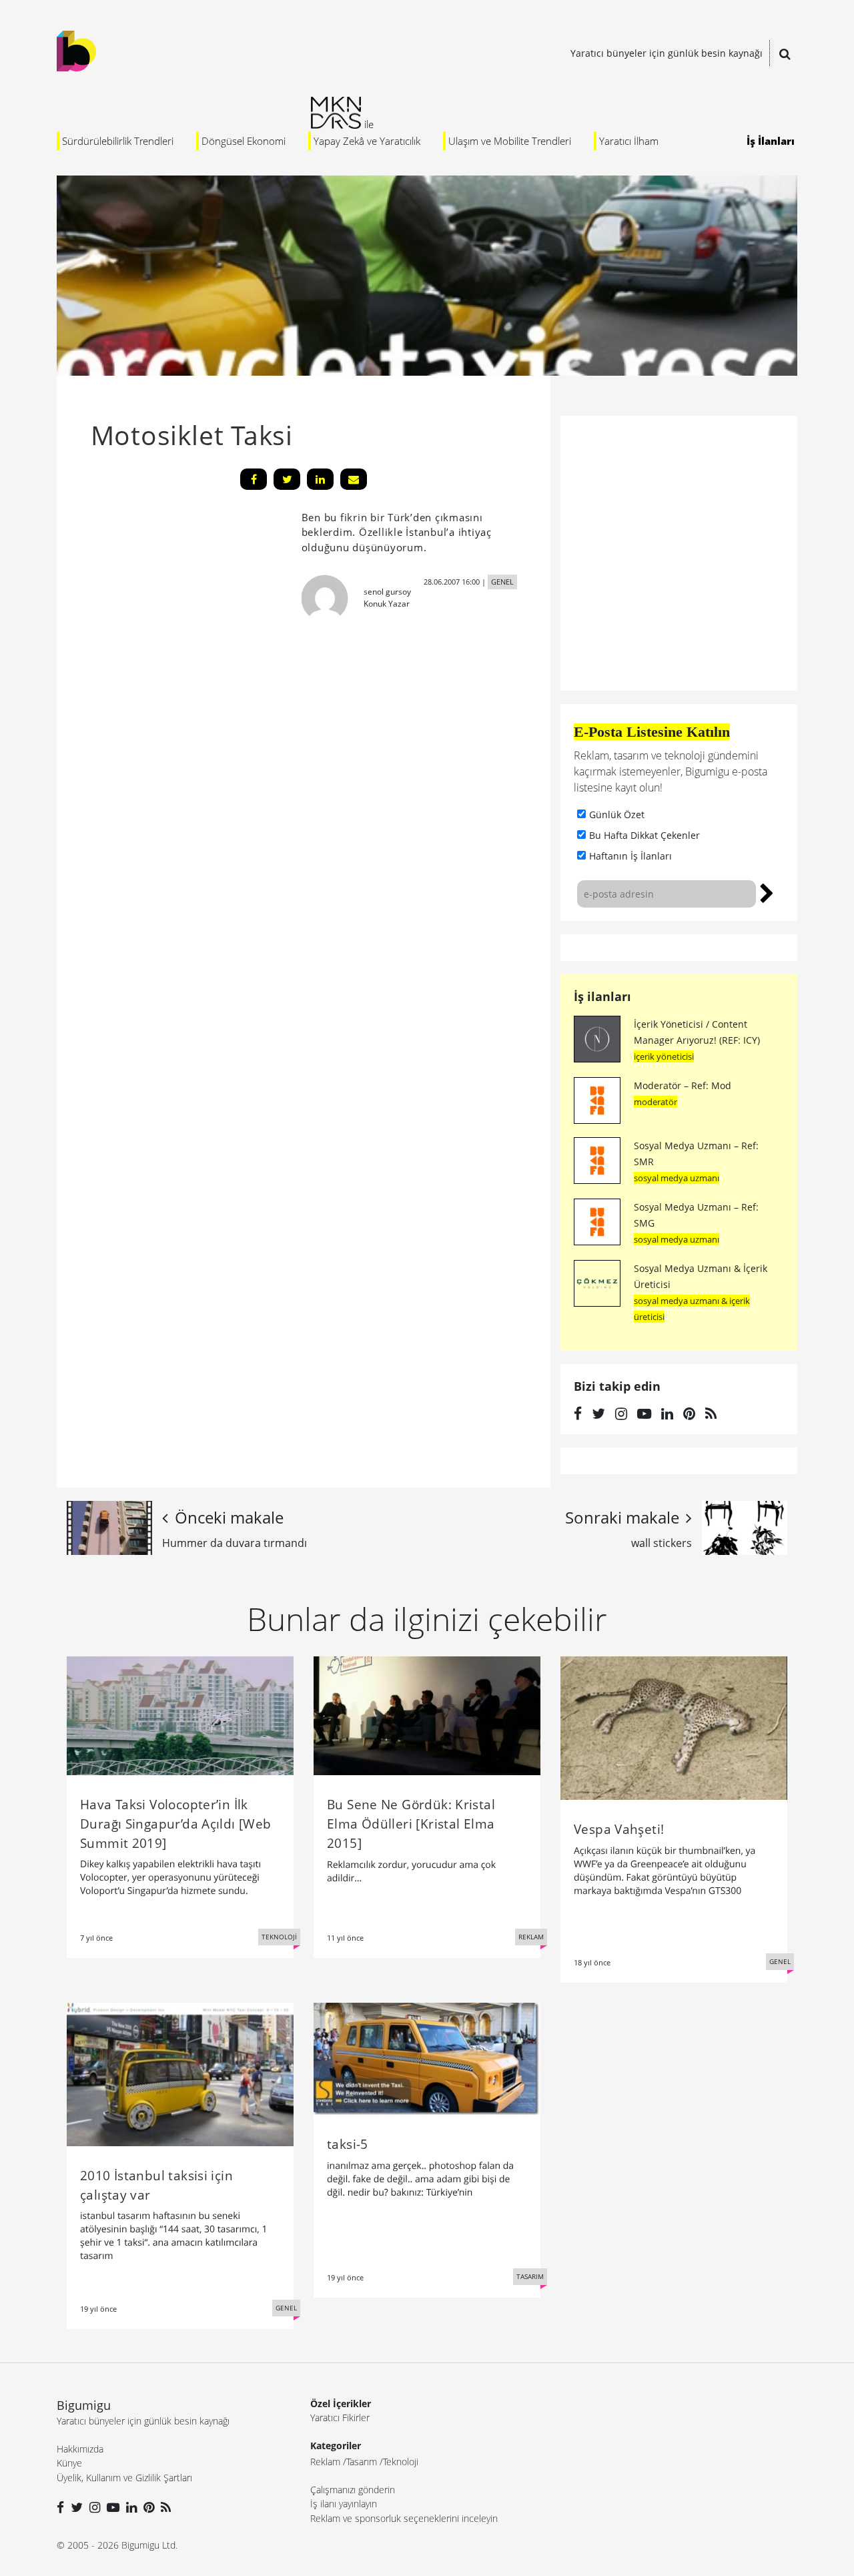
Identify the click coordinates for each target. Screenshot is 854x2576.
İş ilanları (602, 996)
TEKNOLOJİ (279, 1937)
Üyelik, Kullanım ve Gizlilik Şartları (124, 2478)
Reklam (325, 2462)
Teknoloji (401, 2462)
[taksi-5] (427, 2057)
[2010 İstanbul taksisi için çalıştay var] (180, 2073)
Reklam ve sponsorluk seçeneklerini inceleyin (404, 2518)
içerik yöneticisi (664, 1056)
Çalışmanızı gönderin (353, 2490)
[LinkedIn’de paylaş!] (320, 479)
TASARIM (530, 2276)
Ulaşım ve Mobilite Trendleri (510, 141)
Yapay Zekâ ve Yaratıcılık (367, 141)
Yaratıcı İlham (629, 141)
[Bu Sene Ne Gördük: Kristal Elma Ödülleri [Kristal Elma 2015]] (427, 1714)
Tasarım (362, 2462)
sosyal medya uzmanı (677, 1178)
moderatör (656, 1102)
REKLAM (531, 1937)
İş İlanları (771, 141)
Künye (69, 2463)
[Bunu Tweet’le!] (287, 479)
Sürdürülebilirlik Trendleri (118, 141)
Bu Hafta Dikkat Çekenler (645, 835)
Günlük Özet (617, 815)
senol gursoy (387, 592)
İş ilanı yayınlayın (344, 2504)
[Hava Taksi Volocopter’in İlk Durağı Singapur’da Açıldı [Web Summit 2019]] (180, 1714)
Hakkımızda (80, 2449)
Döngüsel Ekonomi (244, 141)
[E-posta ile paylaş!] (354, 479)
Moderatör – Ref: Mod (683, 1085)
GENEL (502, 582)
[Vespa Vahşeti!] (674, 1727)
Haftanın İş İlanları (630, 856)
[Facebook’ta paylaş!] (254, 479)
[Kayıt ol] (767, 892)
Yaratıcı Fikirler (340, 2418)
